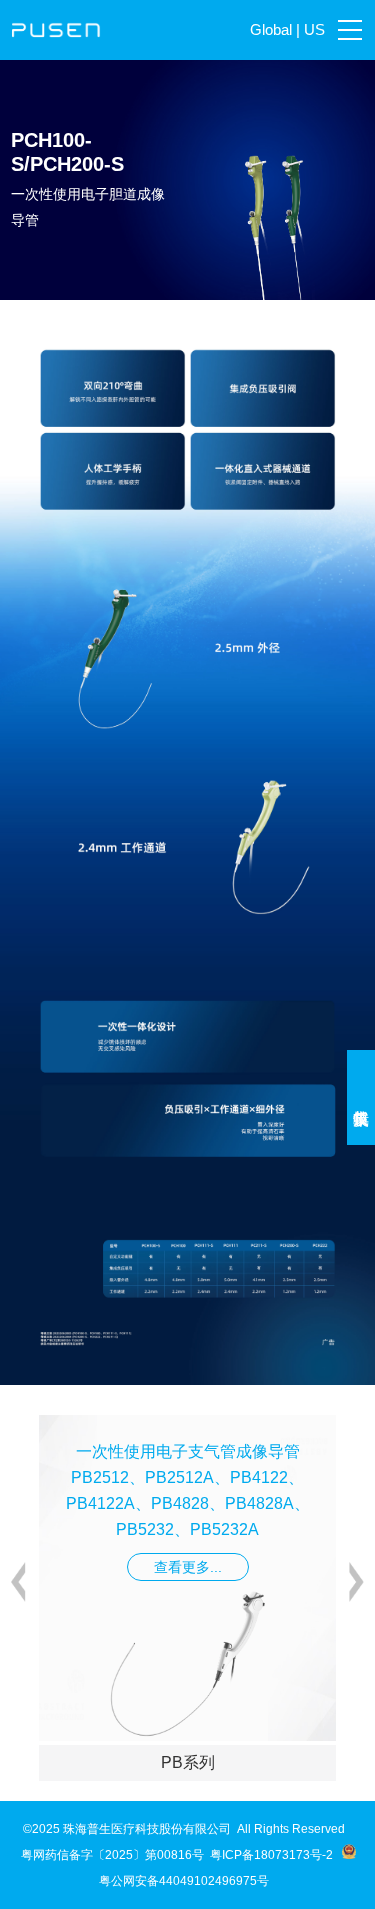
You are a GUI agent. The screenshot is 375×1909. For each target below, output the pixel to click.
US (314, 29)
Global (271, 29)
